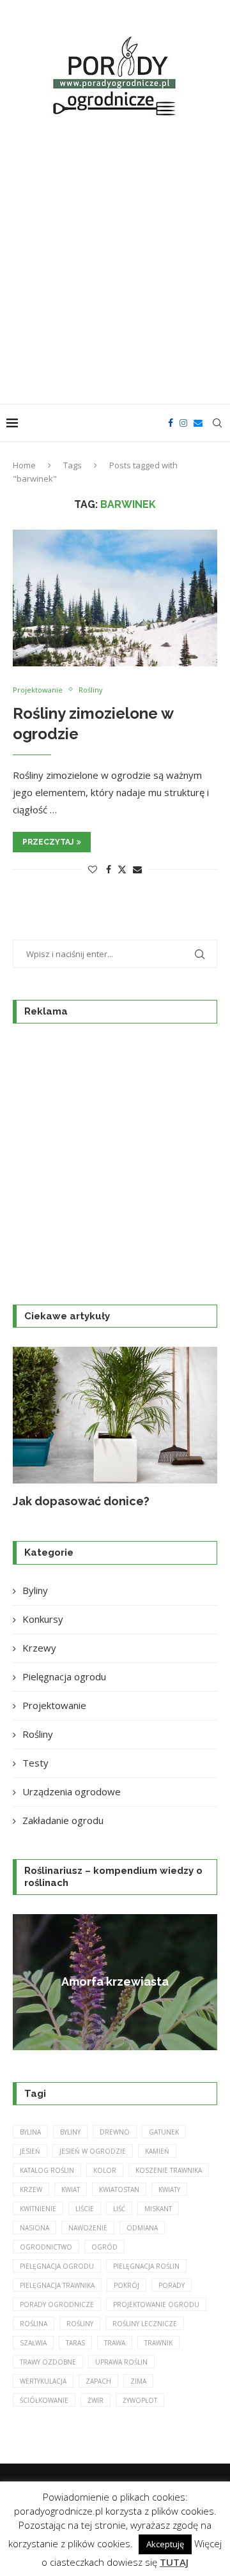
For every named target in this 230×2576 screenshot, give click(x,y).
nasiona (34, 2228)
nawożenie (88, 2228)
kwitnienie (38, 2209)
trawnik (158, 2343)
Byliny (35, 1590)
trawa (115, 2343)
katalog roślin (47, 2170)
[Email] (198, 423)
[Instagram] (183, 423)
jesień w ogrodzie (93, 2151)
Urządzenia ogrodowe (72, 1791)
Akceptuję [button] (165, 2544)
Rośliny (38, 1734)
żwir (96, 2400)
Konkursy (43, 1619)
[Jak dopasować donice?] (115, 1415)
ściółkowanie (44, 2400)
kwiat (71, 2189)
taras (75, 2343)
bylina (30, 2132)
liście (85, 2209)
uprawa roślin (121, 2362)
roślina (34, 2324)
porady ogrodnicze (57, 2304)
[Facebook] (171, 423)
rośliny (80, 2324)
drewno (115, 2132)
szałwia (33, 2343)
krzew (31, 2189)
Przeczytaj (48, 842)
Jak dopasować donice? (81, 1501)
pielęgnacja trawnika (57, 2285)
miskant (158, 2209)
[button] (30, 1427)
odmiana (142, 2228)
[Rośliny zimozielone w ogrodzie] (115, 598)
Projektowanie (54, 1705)
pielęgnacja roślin (146, 2266)
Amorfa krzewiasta (115, 1982)
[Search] (217, 423)
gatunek (164, 2132)
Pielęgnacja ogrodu (64, 1676)
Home (24, 465)
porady (172, 2285)
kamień (157, 2151)
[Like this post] (93, 869)
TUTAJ (174, 2562)
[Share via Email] (137, 869)
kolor (105, 2170)
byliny (70, 2132)
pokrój (126, 2285)
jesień (30, 2151)
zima (138, 2381)
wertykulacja (43, 2381)
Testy (35, 1763)
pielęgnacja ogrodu (57, 2266)
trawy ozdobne (48, 2362)
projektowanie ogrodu (156, 2304)
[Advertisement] (115, 263)
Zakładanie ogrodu (63, 1820)
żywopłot (140, 2400)
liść (119, 2209)
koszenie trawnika (169, 2170)
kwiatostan (119, 2189)
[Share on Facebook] (109, 869)
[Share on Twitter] (122, 869)
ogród (104, 2247)
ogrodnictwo (46, 2247)
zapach (98, 2381)
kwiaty (169, 2189)
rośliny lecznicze (145, 2324)
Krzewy (39, 1648)
